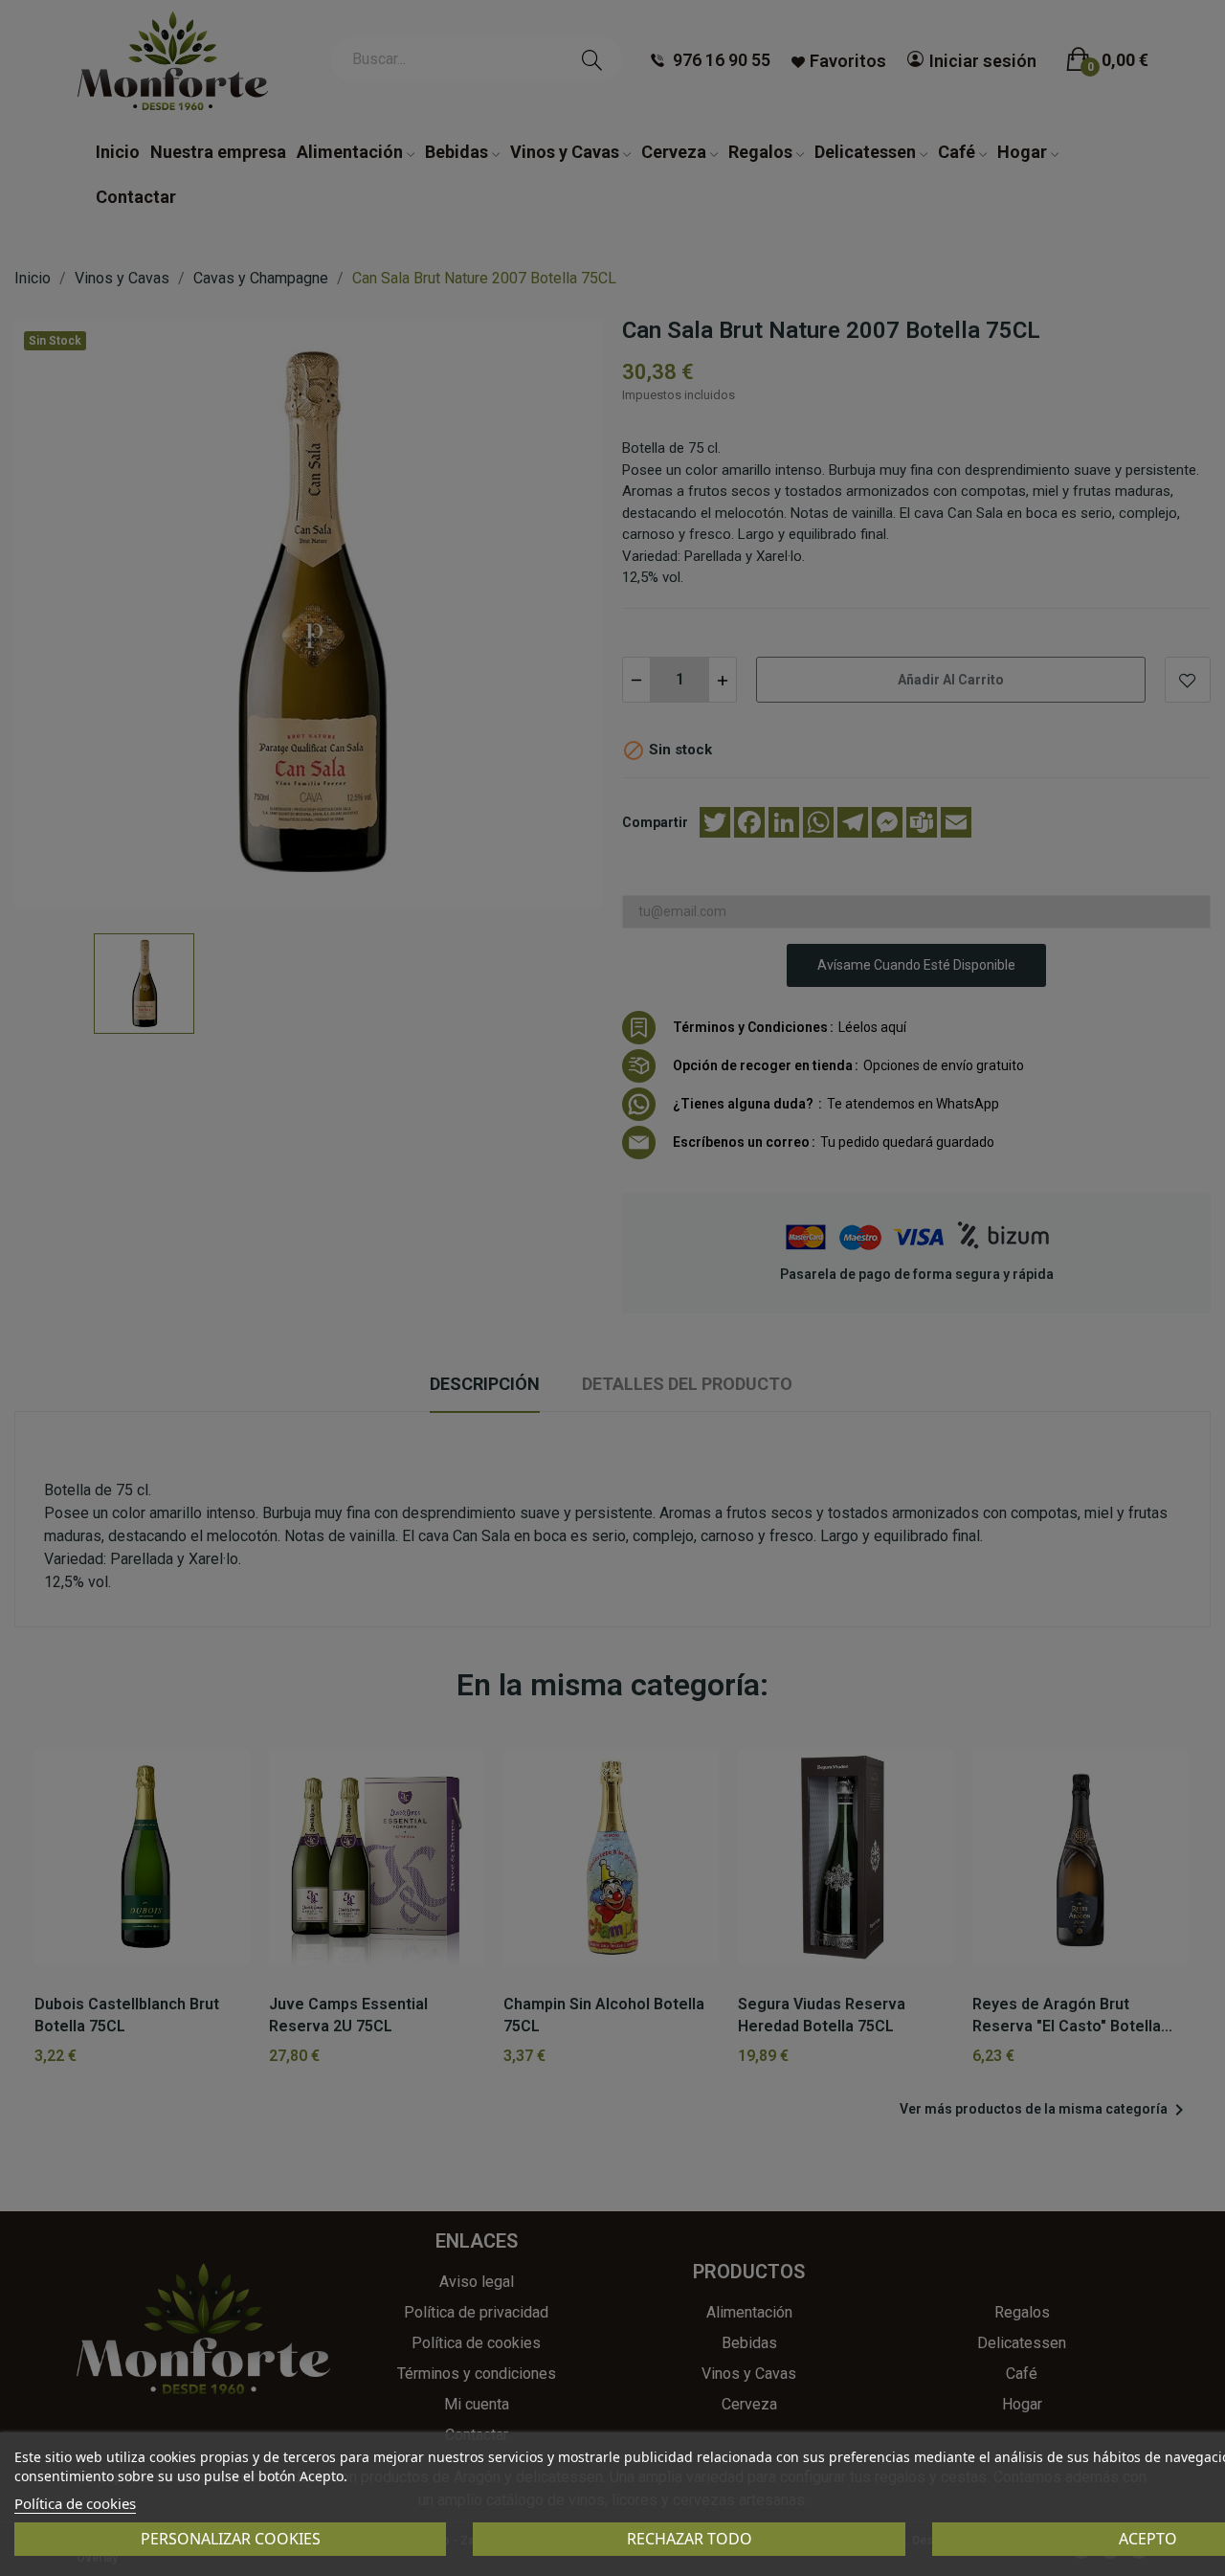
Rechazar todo (690, 2539)
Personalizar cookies (231, 2539)
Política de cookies (75, 2503)
